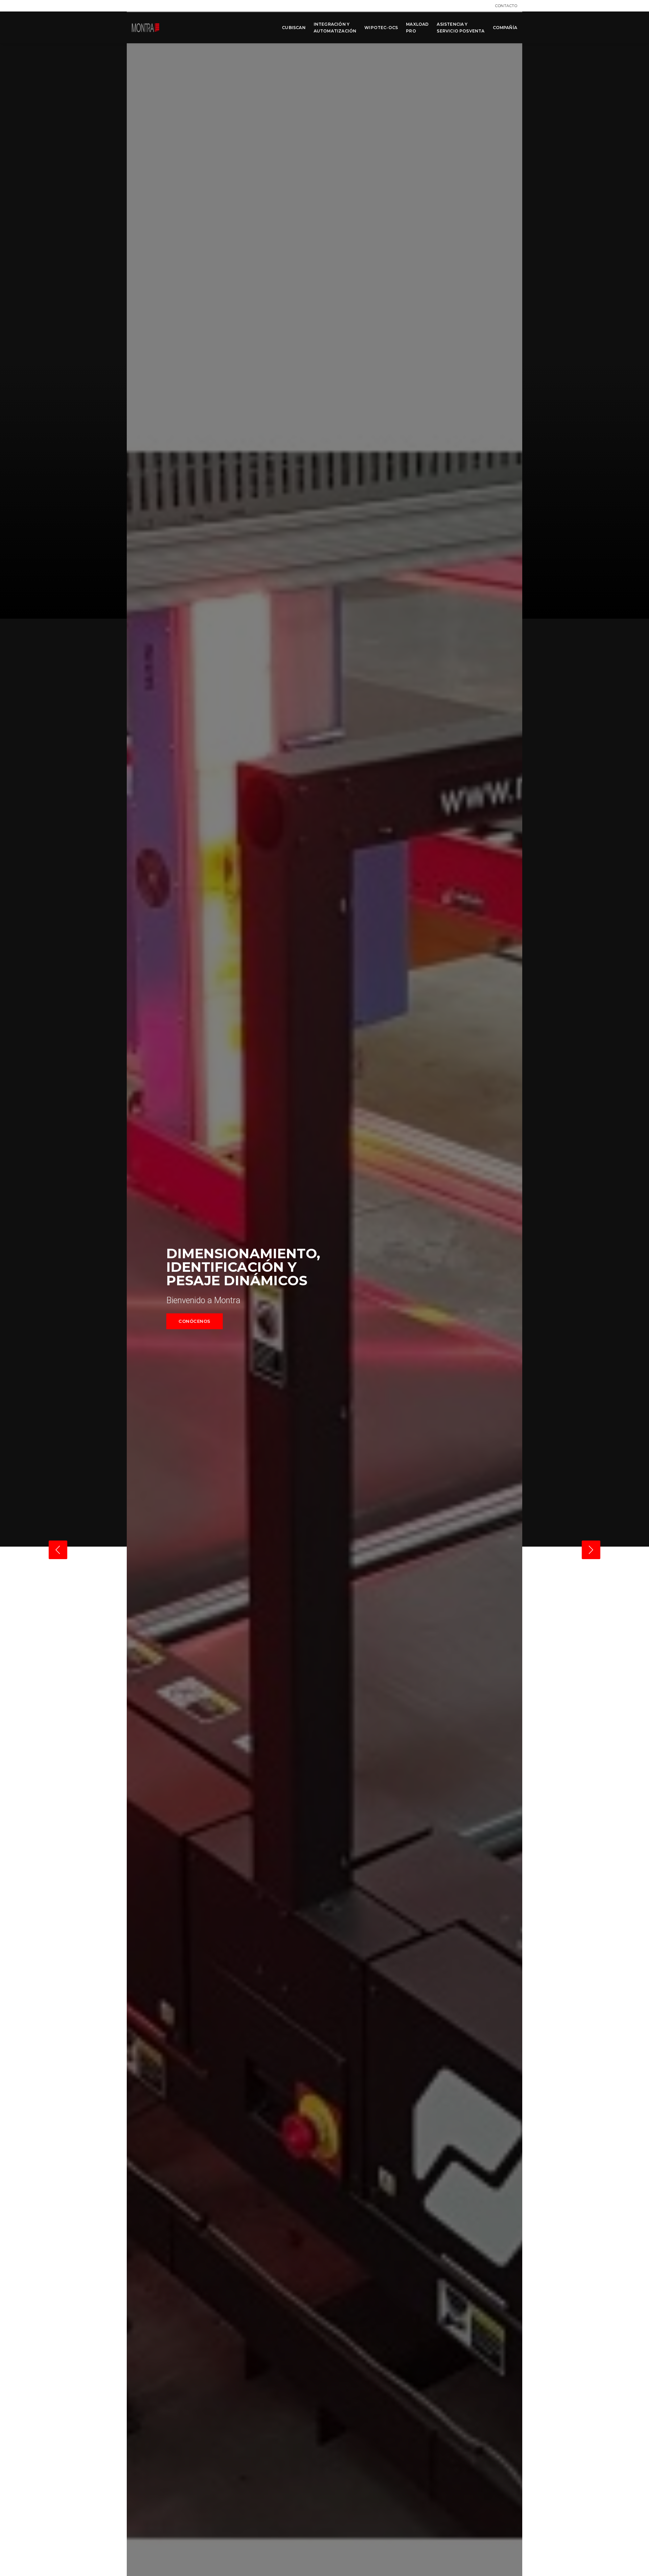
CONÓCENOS (195, 1321)
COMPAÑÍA (505, 28)
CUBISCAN (294, 28)
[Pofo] (146, 28)
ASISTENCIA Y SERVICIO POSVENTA (461, 28)
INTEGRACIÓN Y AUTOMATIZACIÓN (335, 28)
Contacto (506, 6)
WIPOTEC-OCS (381, 28)
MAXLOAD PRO (417, 28)
